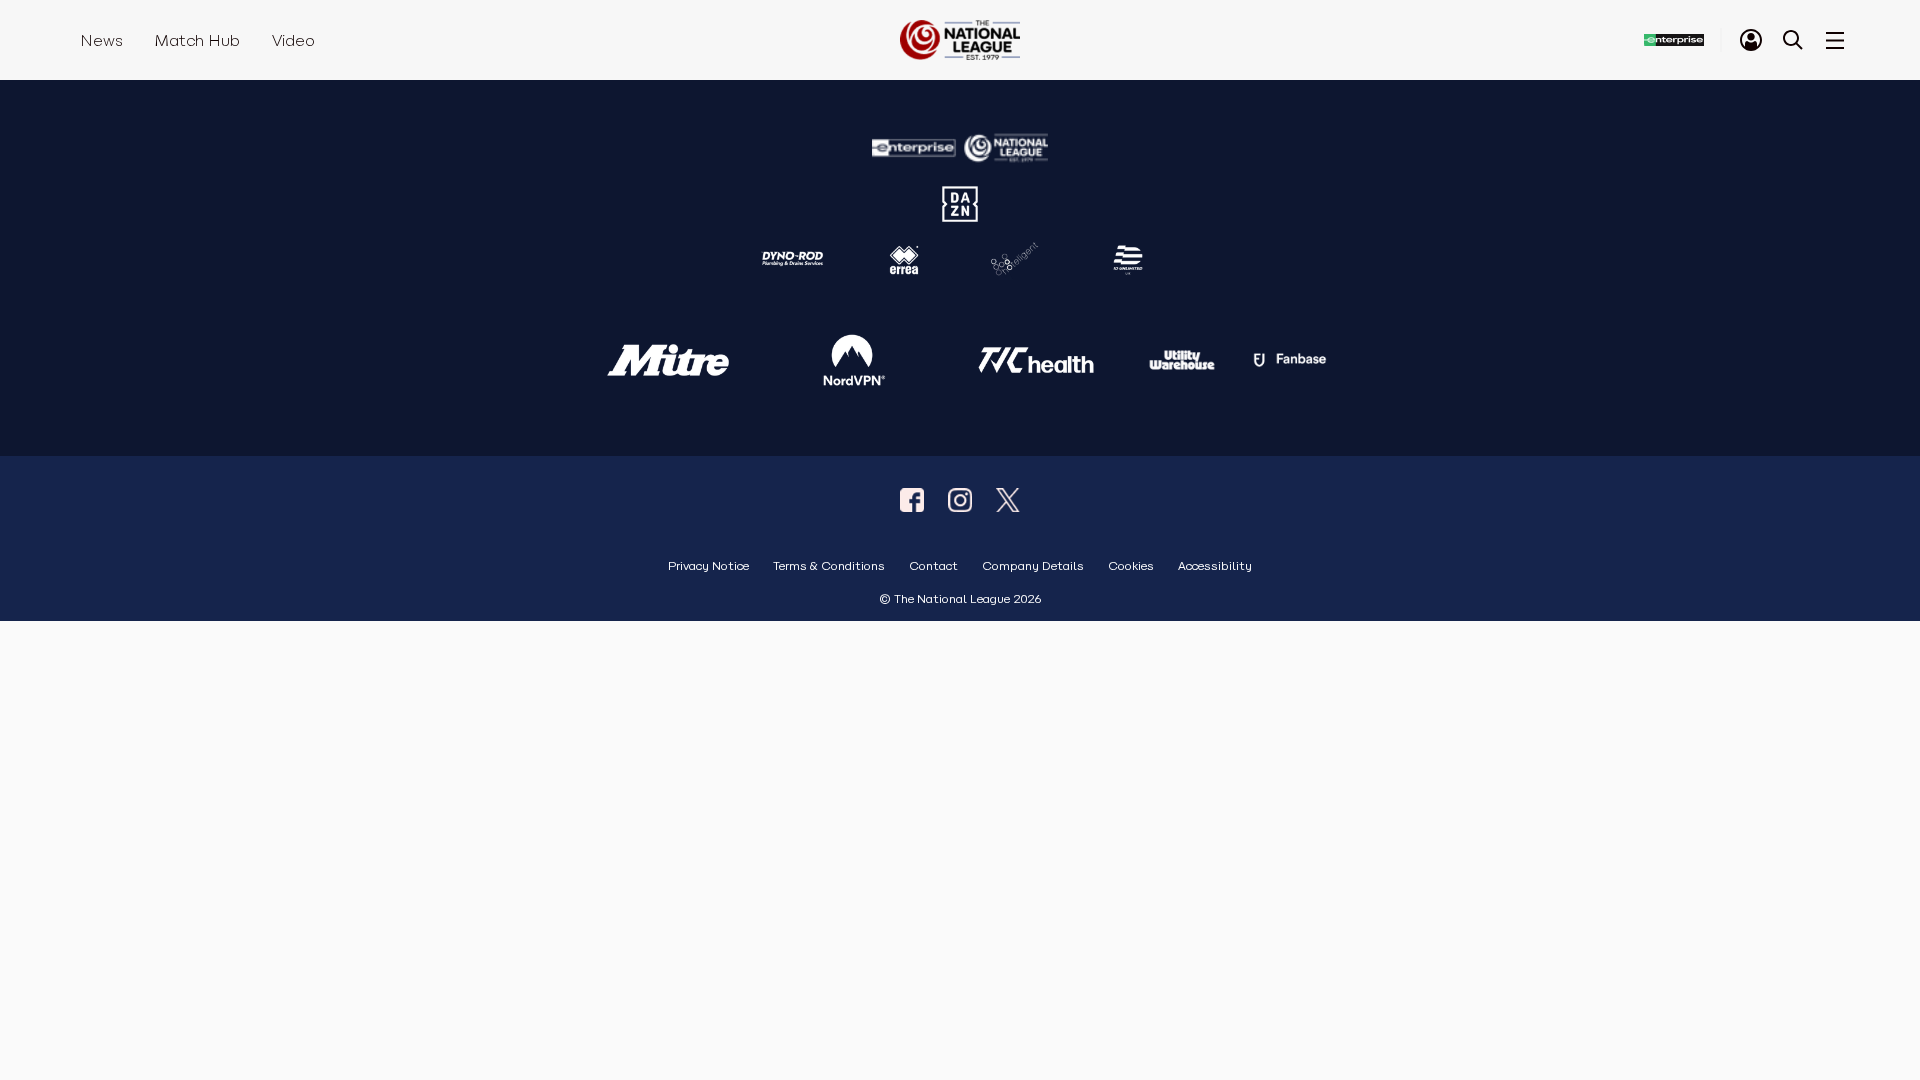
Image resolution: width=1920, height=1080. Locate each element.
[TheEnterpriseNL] (912, 500)
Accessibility (1215, 566)
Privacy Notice (708, 566)
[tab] (1751, 40)
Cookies (1131, 566)
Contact (933, 566)
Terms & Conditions (829, 566)
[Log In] (1751, 40)
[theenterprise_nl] (960, 500)
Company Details (1033, 566)
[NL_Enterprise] (1008, 500)
